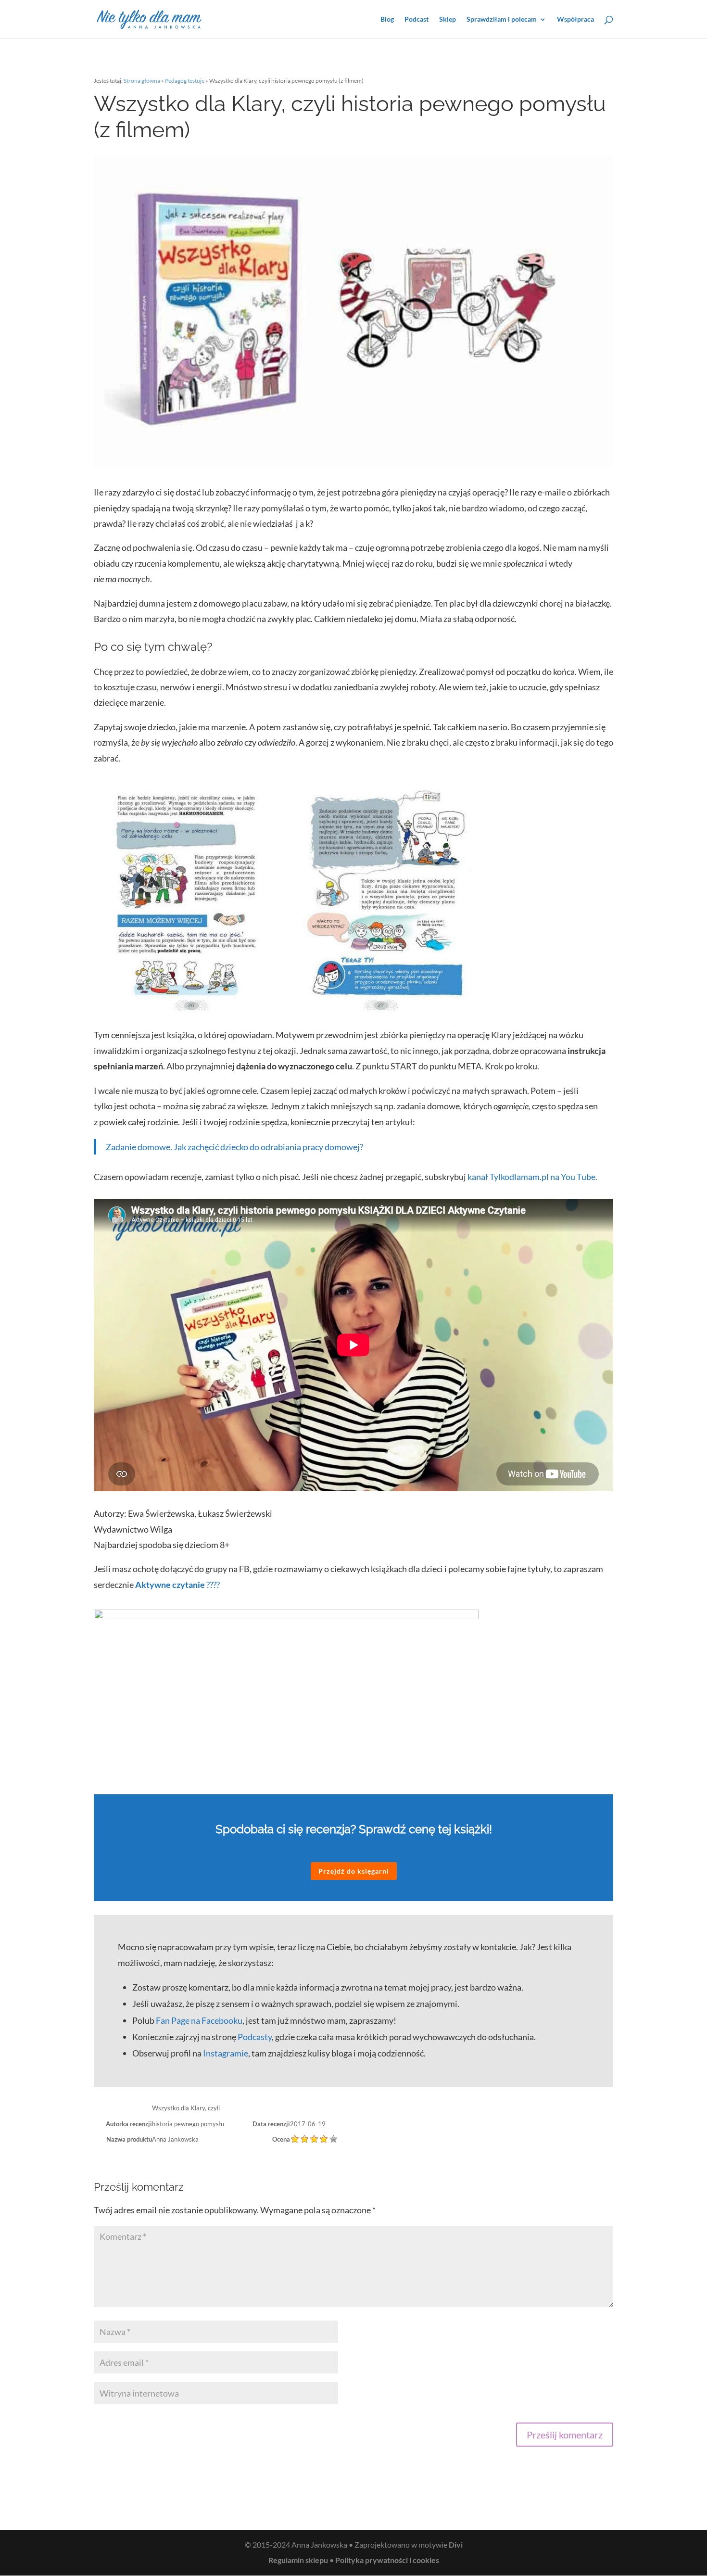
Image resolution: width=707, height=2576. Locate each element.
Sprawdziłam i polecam (502, 19)
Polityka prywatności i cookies (387, 2560)
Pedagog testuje (185, 81)
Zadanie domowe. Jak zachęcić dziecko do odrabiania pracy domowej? (234, 1147)
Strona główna (142, 81)
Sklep (448, 19)
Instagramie (226, 2053)
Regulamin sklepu (298, 2560)
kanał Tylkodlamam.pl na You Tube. (532, 1177)
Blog (387, 19)
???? (177, 1585)
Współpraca (575, 19)
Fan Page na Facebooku (199, 2020)
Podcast (417, 19)
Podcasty (255, 2037)
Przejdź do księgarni (354, 1871)
